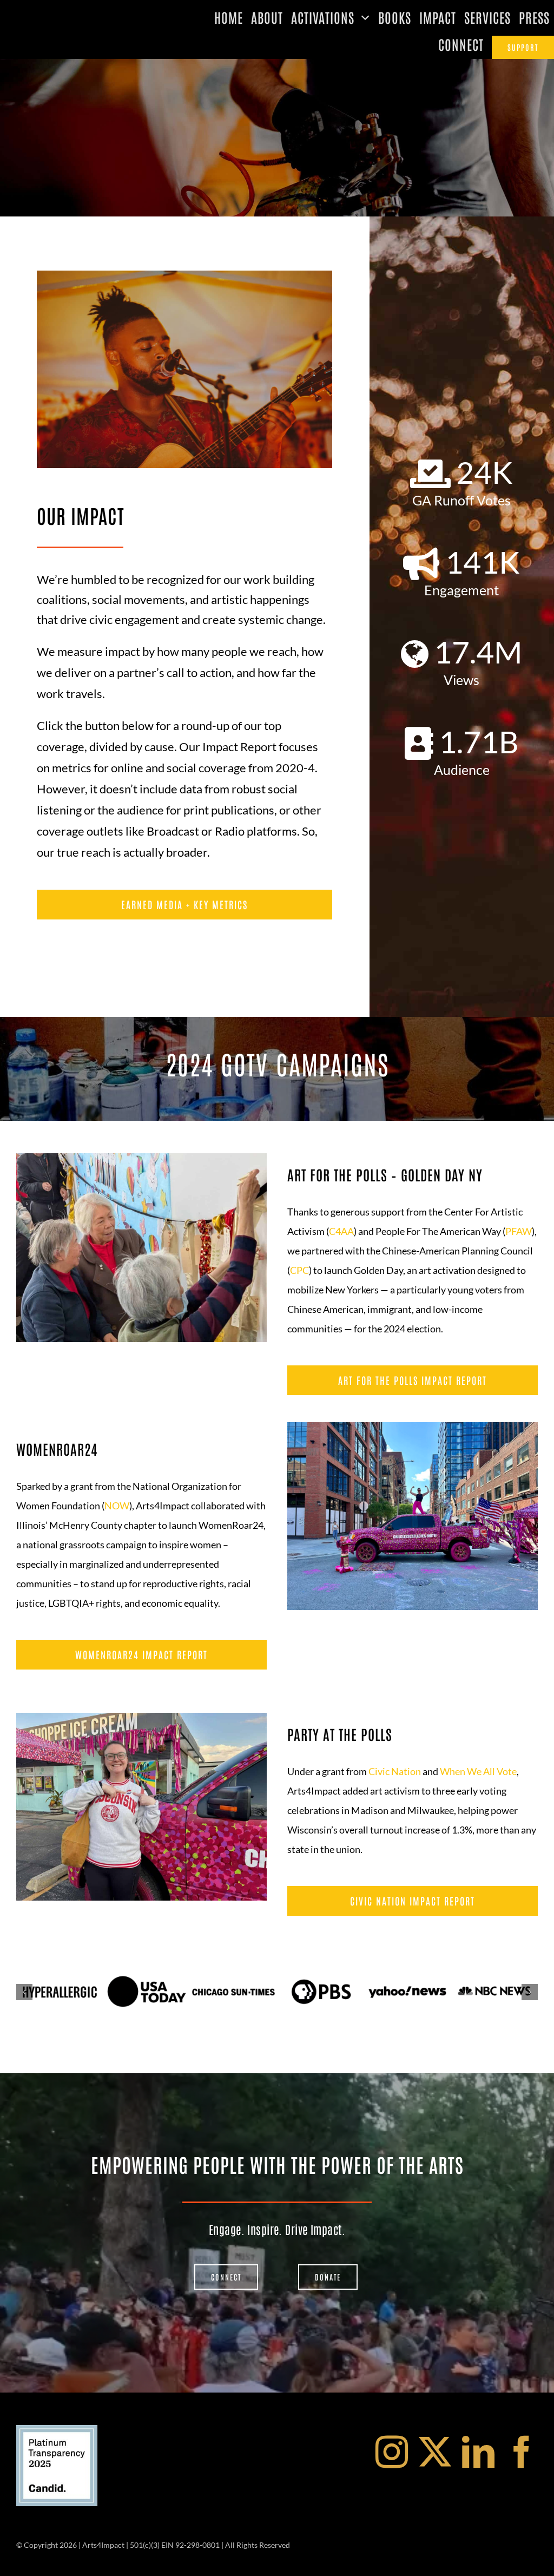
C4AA (341, 1231)
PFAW (519, 1231)
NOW (117, 1506)
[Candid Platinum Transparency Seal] (57, 2430)
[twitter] (435, 2452)
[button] (24, 1992)
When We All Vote (478, 1771)
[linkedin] (478, 2452)
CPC (299, 1270)
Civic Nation (395, 1771)
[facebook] (522, 2452)
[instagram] (392, 2452)
